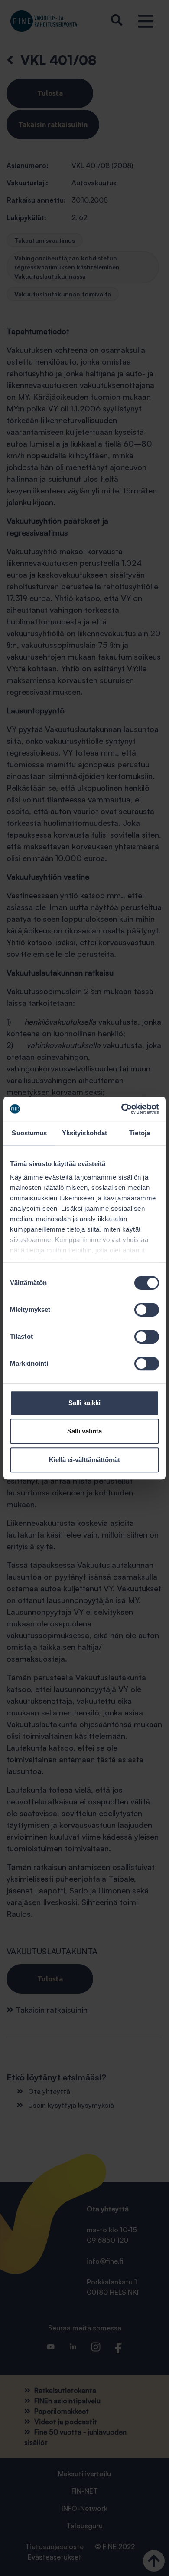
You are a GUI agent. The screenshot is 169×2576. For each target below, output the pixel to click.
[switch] (147, 1310)
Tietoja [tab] (140, 1133)
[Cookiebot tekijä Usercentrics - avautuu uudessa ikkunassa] (122, 1109)
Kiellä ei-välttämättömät (84, 1460)
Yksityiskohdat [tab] (84, 1133)
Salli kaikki (84, 1403)
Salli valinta (84, 1431)
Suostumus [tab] (29, 1133)
